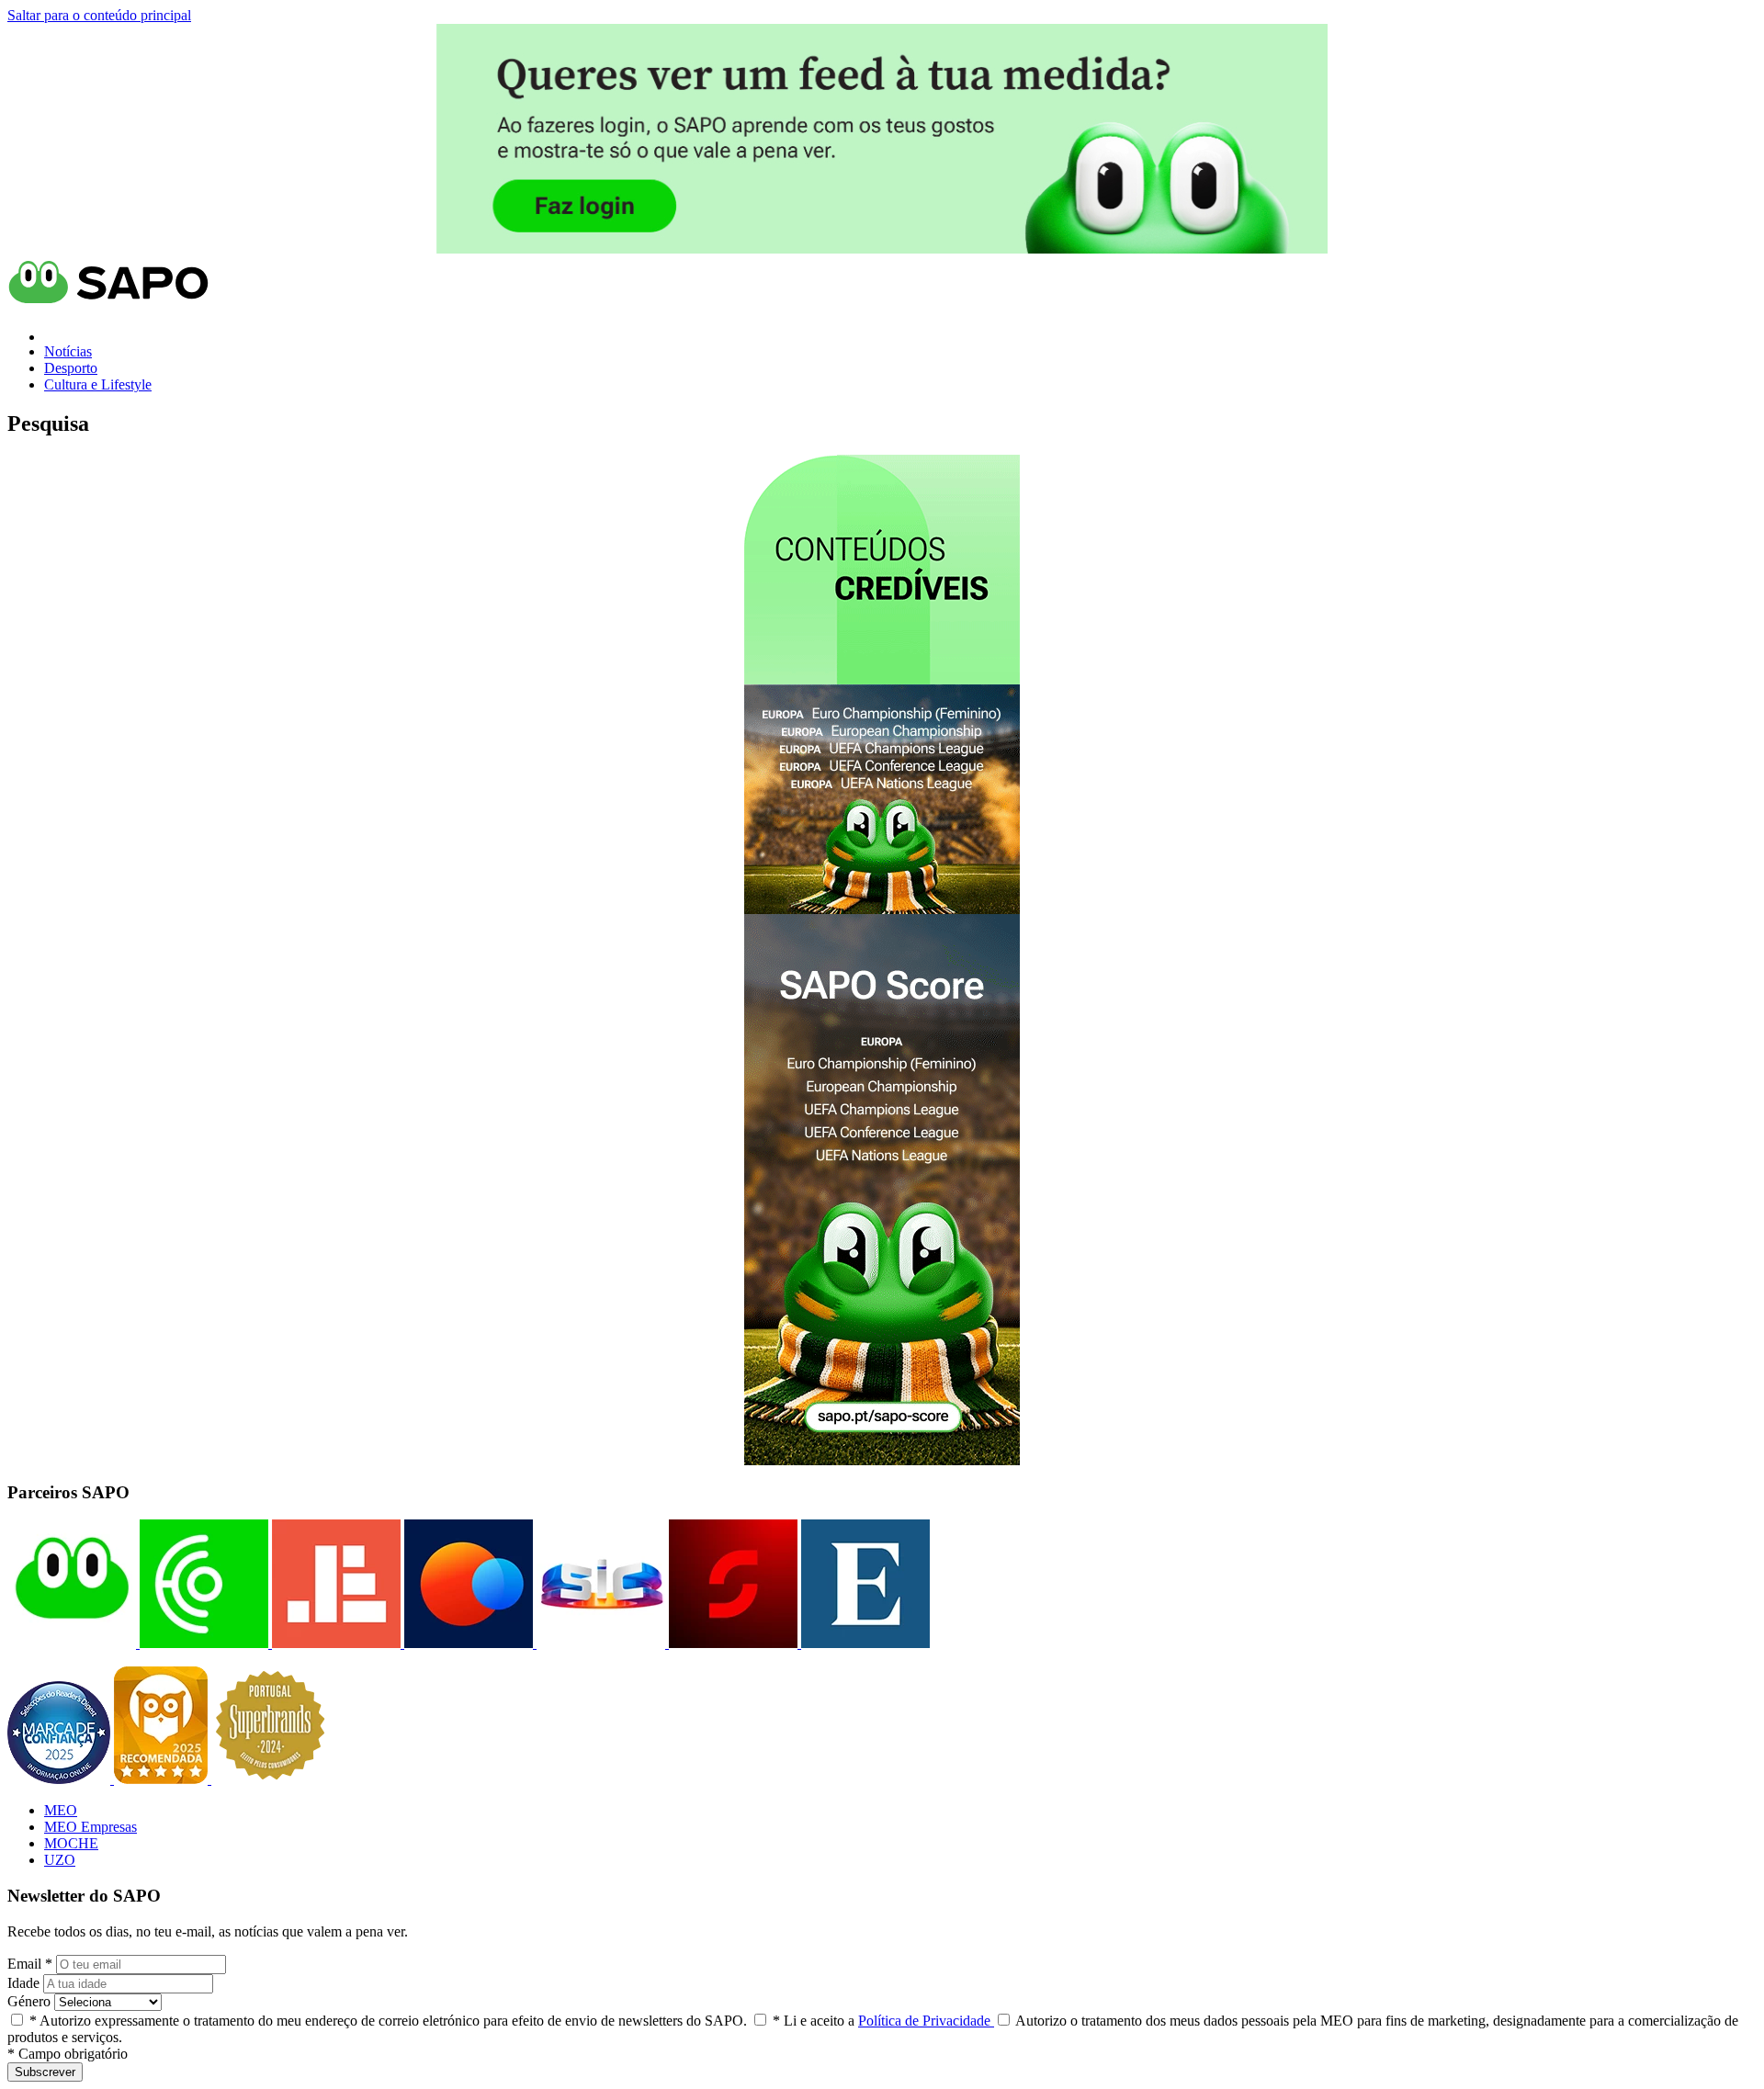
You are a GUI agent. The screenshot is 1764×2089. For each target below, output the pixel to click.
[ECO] (202, 1643)
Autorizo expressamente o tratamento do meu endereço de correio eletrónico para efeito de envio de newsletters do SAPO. (388, 2021)
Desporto (71, 368)
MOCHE (71, 1843)
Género (29, 2001)
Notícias (68, 351)
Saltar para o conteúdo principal (99, 15)
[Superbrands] (270, 1779)
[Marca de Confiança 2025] (61, 1779)
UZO (60, 1860)
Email (30, 1964)
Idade (23, 1983)
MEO (61, 1810)
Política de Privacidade (926, 2021)
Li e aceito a (883, 2021)
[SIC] (599, 1643)
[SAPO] (72, 1643)
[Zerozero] (467, 1643)
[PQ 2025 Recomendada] (163, 1779)
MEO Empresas (90, 1827)
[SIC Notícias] (731, 1643)
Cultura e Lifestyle (98, 384)
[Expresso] (864, 1643)
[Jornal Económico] (334, 1643)
